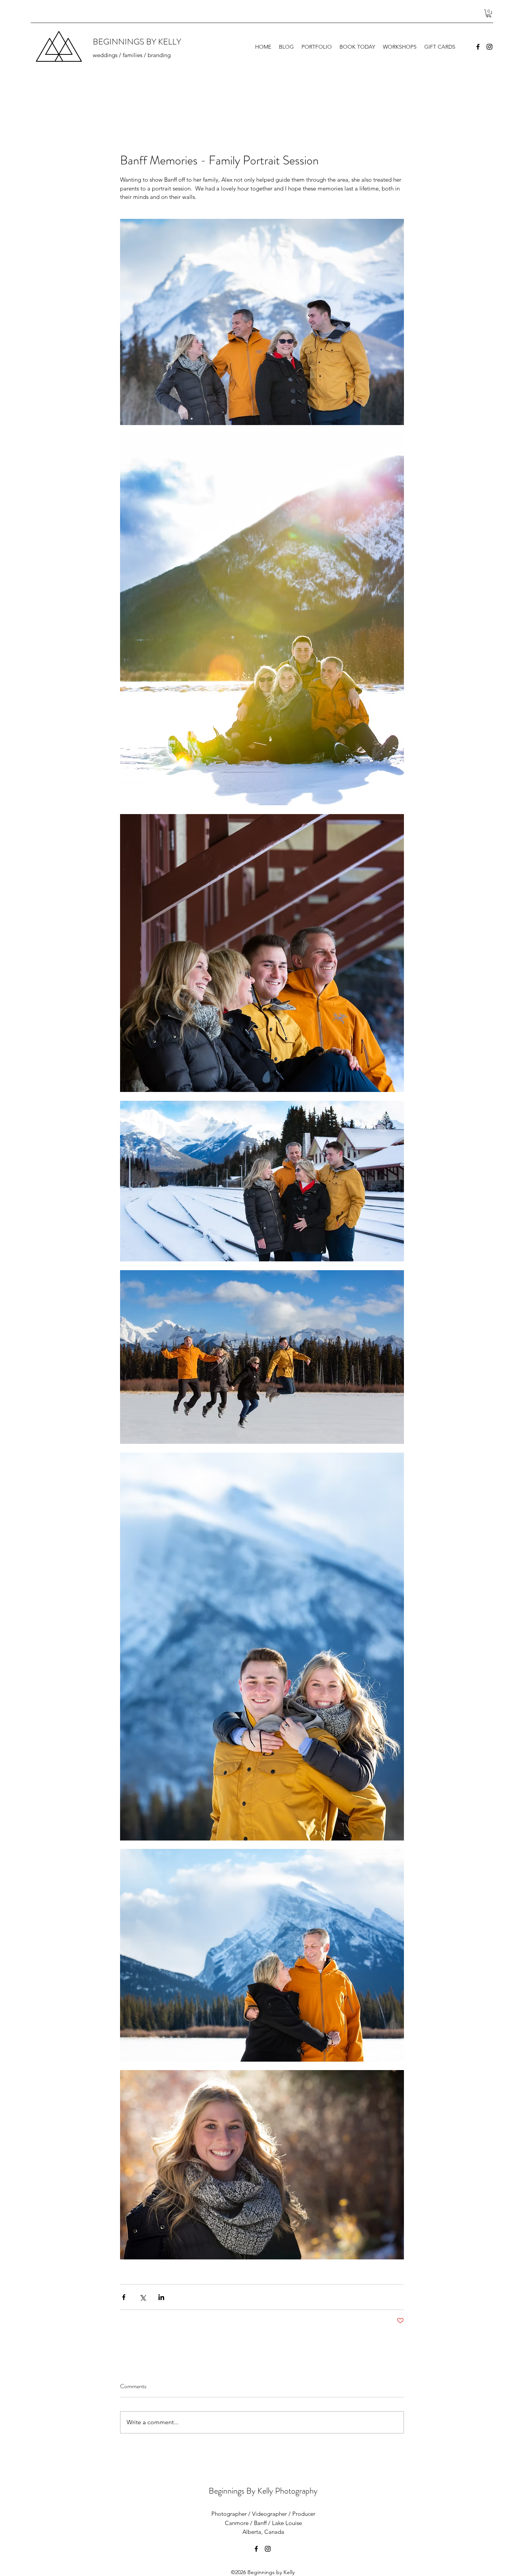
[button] (489, 13)
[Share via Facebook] (124, 2297)
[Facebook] (478, 47)
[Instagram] (489, 47)
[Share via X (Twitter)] (143, 2297)
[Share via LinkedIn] (161, 2297)
